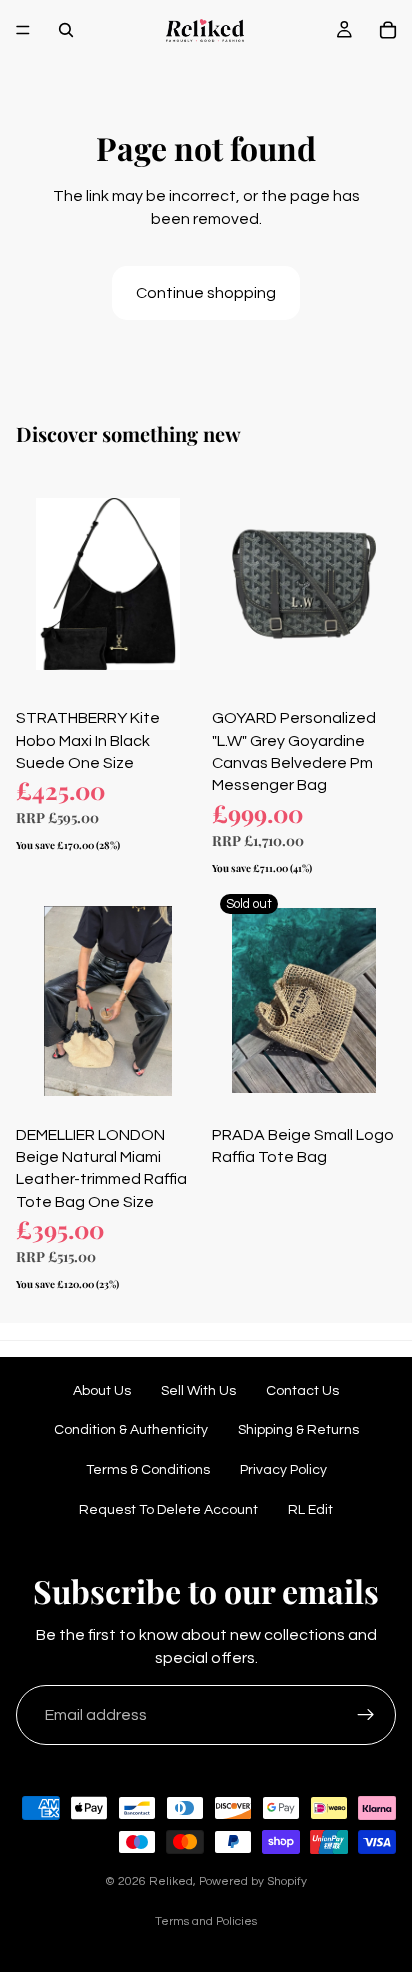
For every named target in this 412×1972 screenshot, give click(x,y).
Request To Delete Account (168, 1510)
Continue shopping (206, 293)
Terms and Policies (206, 1921)
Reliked (171, 1881)
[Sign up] (366, 1715)
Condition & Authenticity (131, 1430)
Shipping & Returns (298, 1430)
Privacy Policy (283, 1470)
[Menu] (23, 30)
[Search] (66, 30)
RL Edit (310, 1510)
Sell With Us (198, 1391)
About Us (102, 1391)
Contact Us (302, 1391)
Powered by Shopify (253, 1881)
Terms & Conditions (148, 1470)
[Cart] (388, 30)
